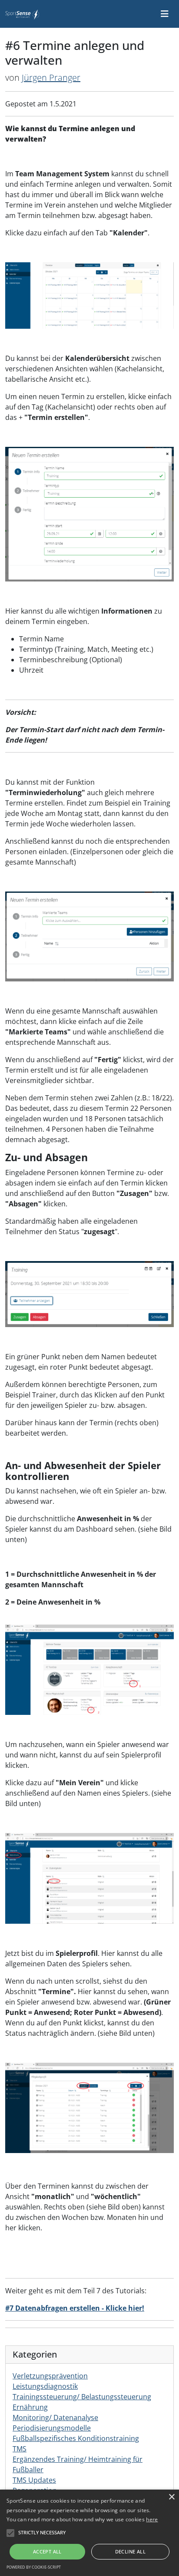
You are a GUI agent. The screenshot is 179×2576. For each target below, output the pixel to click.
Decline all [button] (130, 2551)
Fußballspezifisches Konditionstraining (76, 2438)
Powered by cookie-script (34, 2567)
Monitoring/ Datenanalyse (55, 2417)
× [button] (171, 2497)
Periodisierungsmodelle (52, 2428)
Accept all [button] (47, 2551)
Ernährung (30, 2407)
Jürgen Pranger (51, 78)
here (152, 2519)
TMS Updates (34, 2480)
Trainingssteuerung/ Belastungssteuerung (82, 2397)
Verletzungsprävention (50, 2376)
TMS (20, 2449)
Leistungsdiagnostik (45, 2386)
